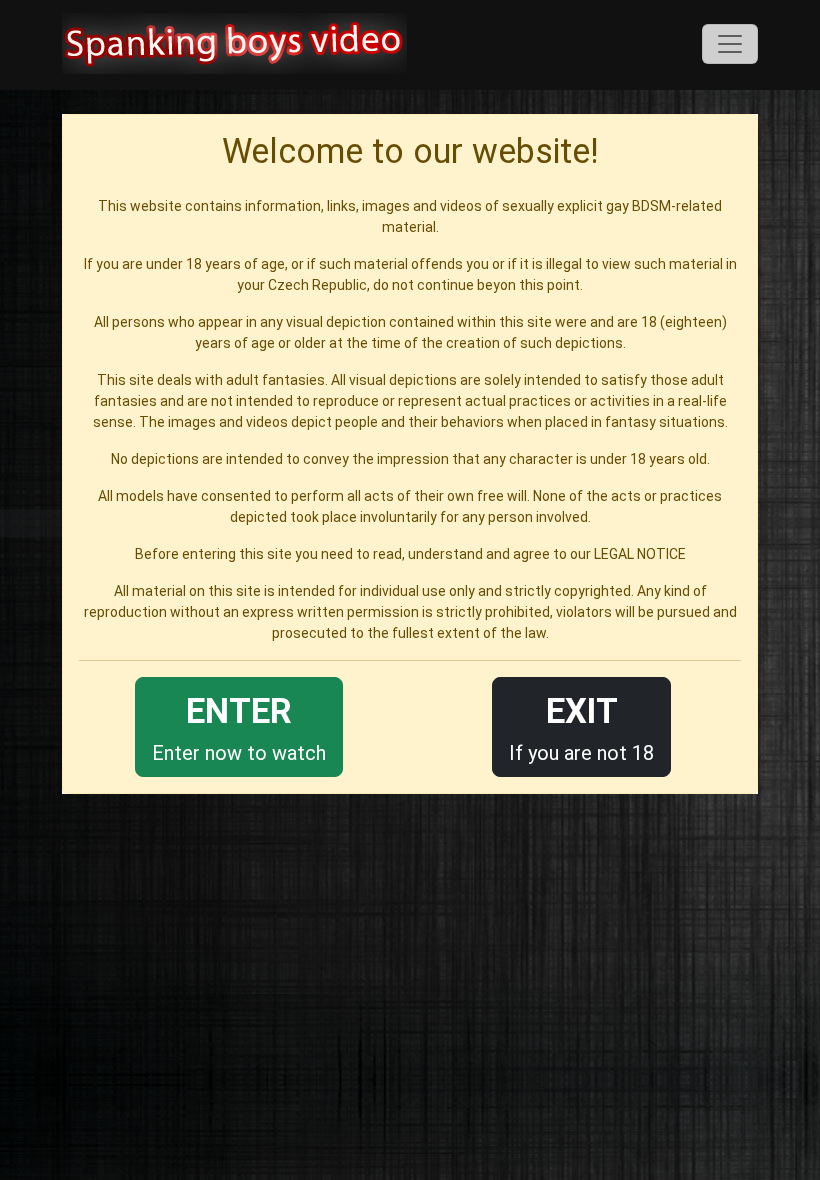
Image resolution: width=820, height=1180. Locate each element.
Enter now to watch (239, 727)
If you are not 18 (581, 727)
